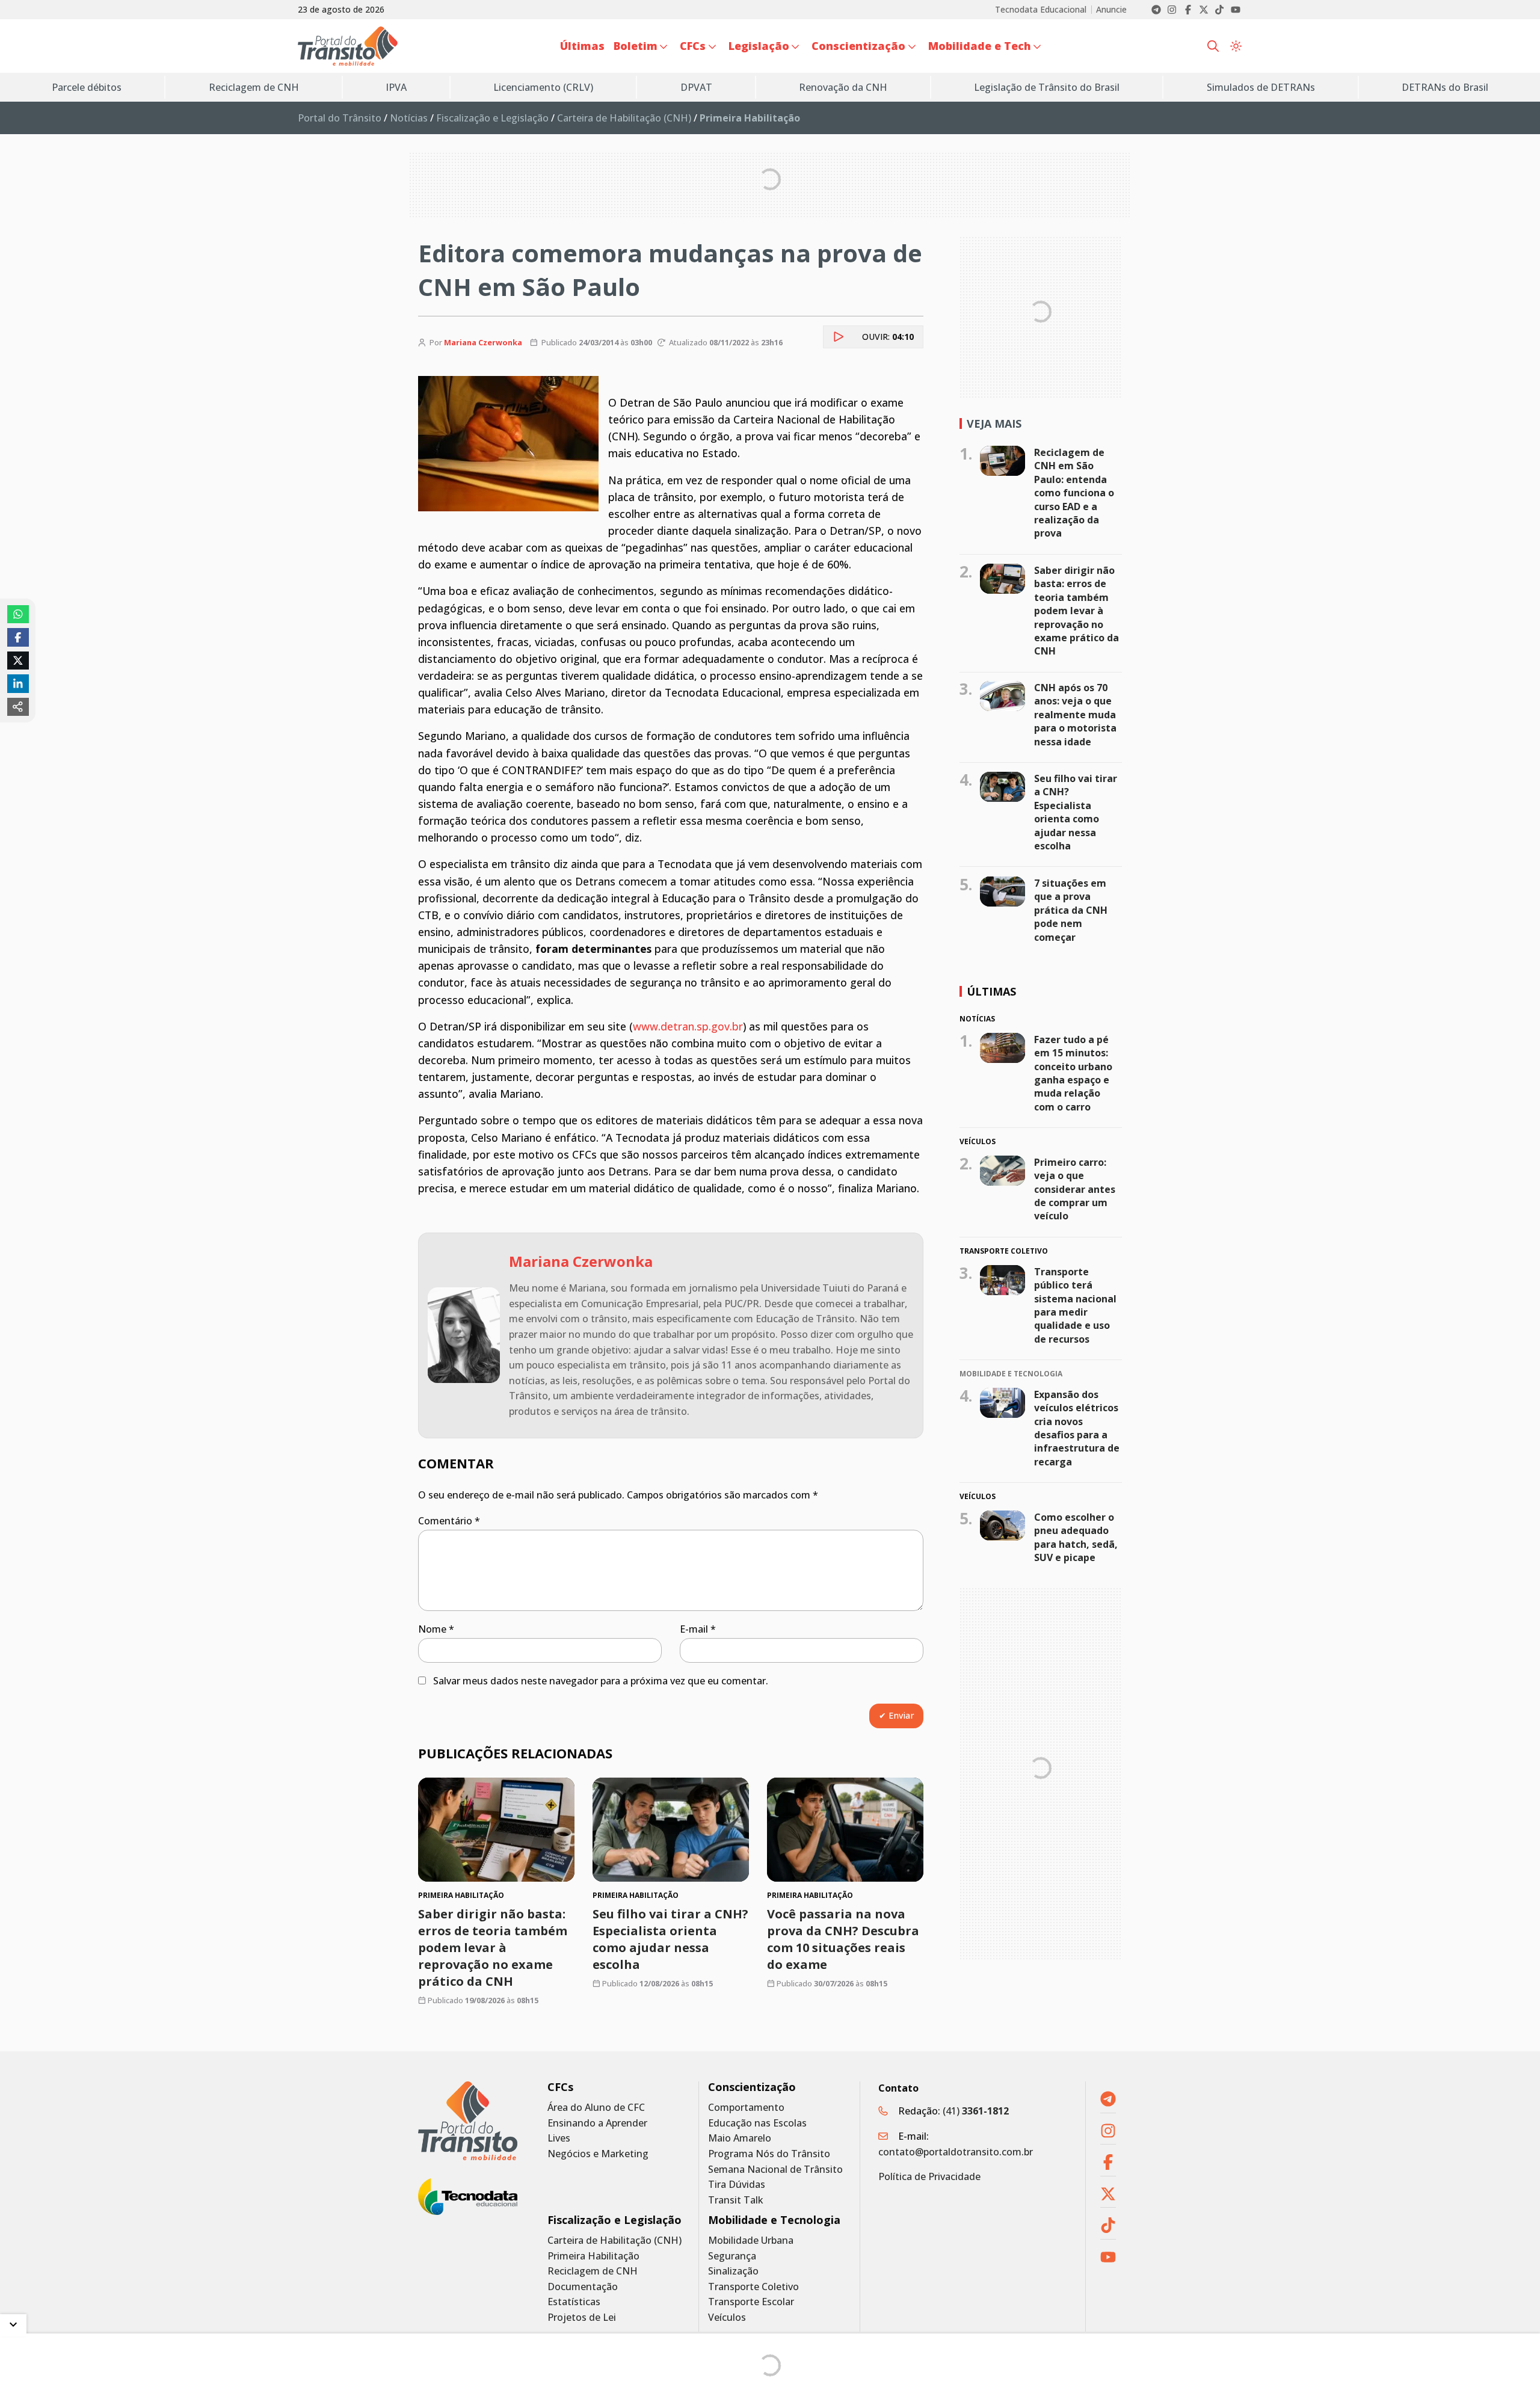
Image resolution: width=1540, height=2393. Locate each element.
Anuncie (1111, 10)
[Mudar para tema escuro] (1236, 46)
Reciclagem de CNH (593, 2271)
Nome (436, 1629)
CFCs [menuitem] (693, 46)
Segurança (732, 2256)
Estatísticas (574, 2302)
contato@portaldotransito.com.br (956, 2152)
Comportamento (746, 2108)
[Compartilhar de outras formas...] (18, 707)
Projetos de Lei (582, 2318)
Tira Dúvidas (737, 2185)
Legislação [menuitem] (759, 46)
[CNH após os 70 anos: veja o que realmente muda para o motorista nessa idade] (1003, 696)
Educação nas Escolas (757, 2123)
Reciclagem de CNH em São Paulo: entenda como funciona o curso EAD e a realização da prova (1074, 493)
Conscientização (752, 2087)
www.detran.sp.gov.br (688, 1026)
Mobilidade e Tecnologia (774, 2220)
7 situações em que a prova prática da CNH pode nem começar (1071, 910)
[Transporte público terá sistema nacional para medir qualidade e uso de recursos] (1003, 1280)
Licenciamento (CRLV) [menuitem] (543, 87)
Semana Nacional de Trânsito (775, 2170)
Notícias (409, 118)
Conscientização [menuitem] (858, 46)
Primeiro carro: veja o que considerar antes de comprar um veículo (1075, 1189)
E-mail (698, 1629)
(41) (976, 2111)
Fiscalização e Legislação (492, 118)
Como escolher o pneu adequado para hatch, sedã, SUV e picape (1076, 1537)
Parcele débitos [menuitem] (87, 87)
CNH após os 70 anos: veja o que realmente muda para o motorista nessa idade (1075, 715)
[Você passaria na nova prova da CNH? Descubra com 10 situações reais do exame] (845, 1830)
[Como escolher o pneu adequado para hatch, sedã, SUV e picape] (1003, 1526)
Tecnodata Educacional (1041, 10)
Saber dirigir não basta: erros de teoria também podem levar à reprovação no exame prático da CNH (493, 1948)
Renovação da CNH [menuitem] (843, 87)
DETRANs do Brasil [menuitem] (1445, 87)
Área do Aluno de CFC (596, 2108)
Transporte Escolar (751, 2302)
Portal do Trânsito (340, 118)
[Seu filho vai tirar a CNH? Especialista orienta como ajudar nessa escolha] (671, 1830)
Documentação (583, 2287)
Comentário (449, 1521)
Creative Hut (923, 2377)
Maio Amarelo (740, 2138)
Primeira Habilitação (593, 2256)
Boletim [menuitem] (636, 46)
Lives (559, 2138)
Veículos (727, 2318)
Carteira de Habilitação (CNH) (624, 118)
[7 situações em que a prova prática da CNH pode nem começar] (1003, 892)
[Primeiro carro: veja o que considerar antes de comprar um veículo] (1003, 1171)
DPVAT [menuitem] (696, 87)
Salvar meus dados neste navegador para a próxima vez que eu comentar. (601, 1681)
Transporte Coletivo (753, 2287)
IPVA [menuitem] (396, 87)
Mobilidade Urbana (751, 2241)
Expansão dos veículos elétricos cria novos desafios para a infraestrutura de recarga (1077, 1428)
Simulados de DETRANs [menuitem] (1261, 87)
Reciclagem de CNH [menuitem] (254, 87)
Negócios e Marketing (598, 2154)
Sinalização (733, 2271)
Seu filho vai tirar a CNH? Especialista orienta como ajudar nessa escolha (670, 1939)
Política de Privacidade (929, 2176)
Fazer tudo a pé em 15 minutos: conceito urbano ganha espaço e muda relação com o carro (1073, 1073)
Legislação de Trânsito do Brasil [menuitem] (1047, 87)
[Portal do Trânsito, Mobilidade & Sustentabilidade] (468, 2121)
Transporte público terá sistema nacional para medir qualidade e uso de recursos (1075, 1305)
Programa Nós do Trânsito (769, 2154)
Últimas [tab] (991, 991)
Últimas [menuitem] (582, 46)
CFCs (560, 2087)
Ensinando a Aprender (597, 2123)
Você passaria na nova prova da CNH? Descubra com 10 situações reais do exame (843, 1939)
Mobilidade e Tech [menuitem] (980, 46)
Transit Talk (736, 2200)
